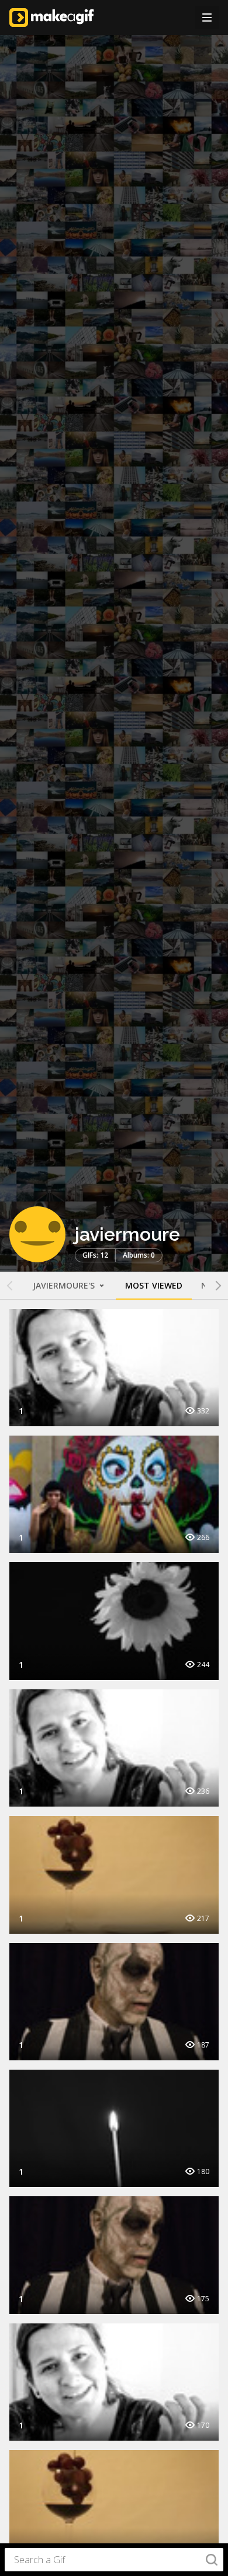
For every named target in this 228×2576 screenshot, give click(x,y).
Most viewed (154, 1285)
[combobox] (114, 2560)
